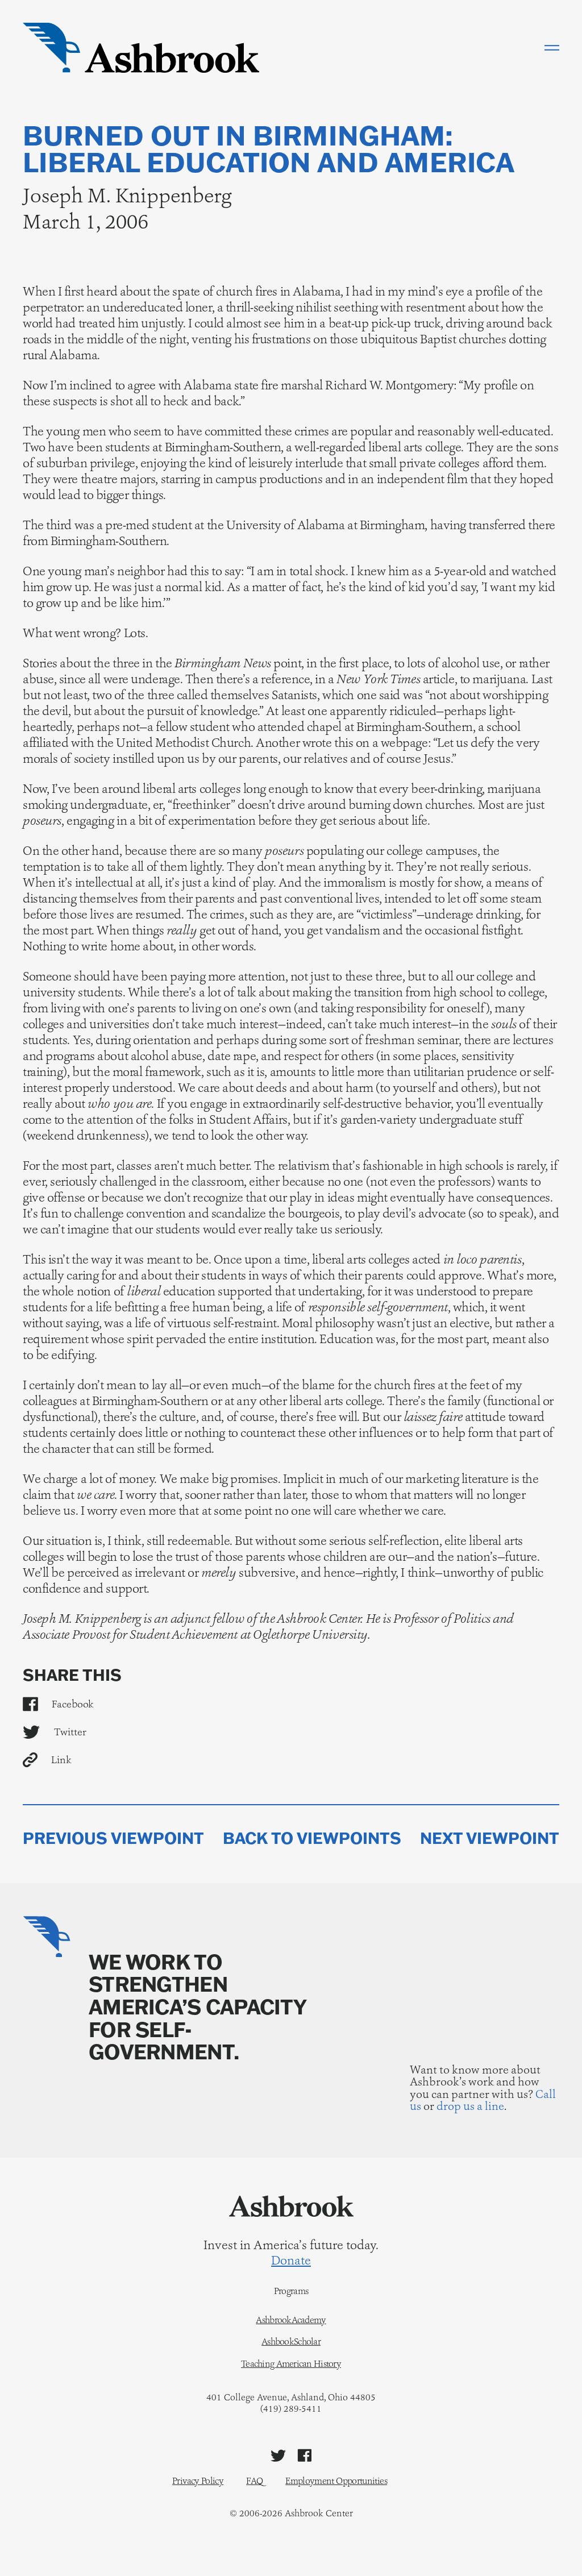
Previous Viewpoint (113, 1838)
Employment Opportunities (336, 2481)
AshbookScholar (291, 2342)
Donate (291, 2261)
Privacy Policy (198, 2481)
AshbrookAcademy (291, 2320)
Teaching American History (291, 2364)
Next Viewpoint (490, 1838)
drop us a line (470, 2106)
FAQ (254, 2481)
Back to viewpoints (312, 1838)
